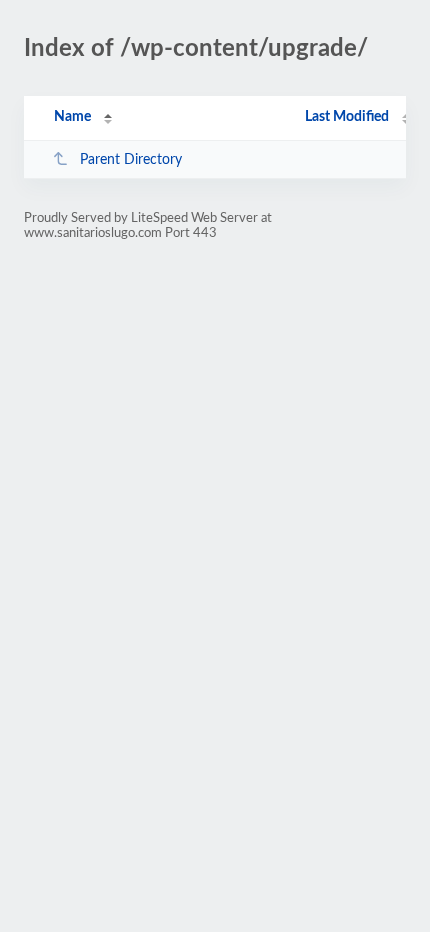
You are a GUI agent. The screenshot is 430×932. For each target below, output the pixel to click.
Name (72, 117)
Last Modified (347, 117)
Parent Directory (131, 160)
